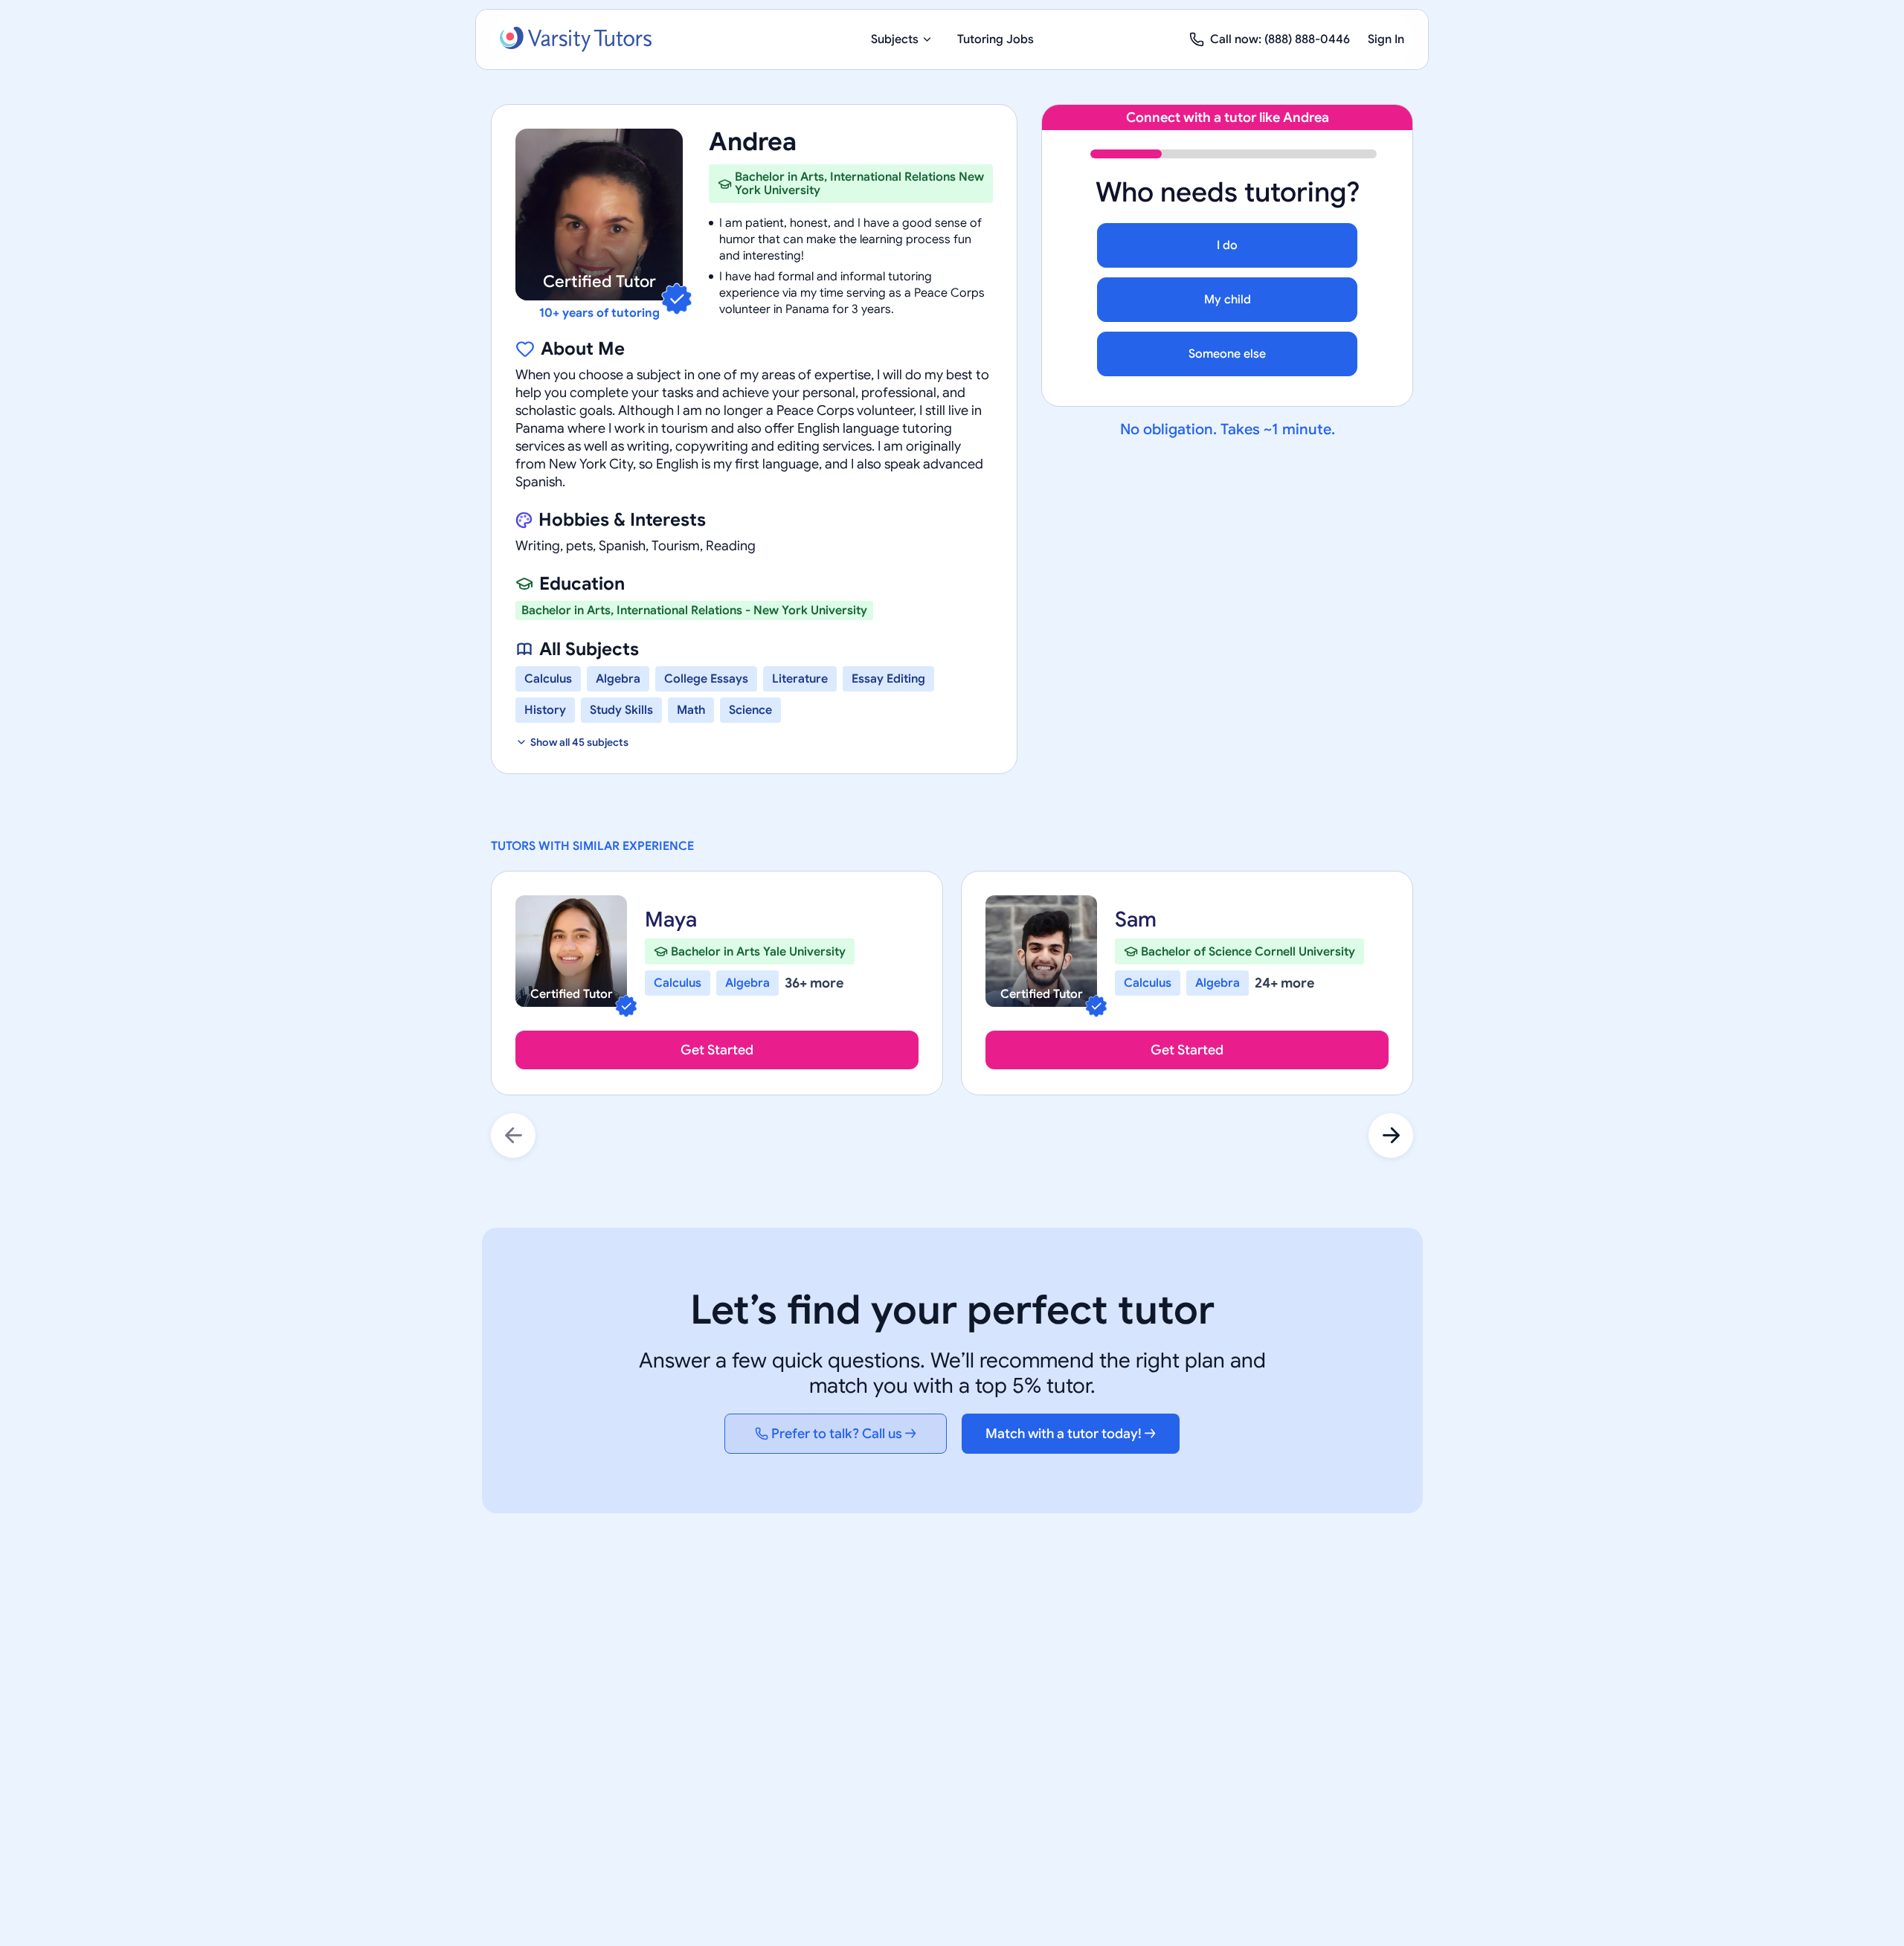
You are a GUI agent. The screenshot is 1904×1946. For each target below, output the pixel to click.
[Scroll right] (1391, 1135)
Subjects (895, 39)
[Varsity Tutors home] (576, 39)
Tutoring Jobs (996, 39)
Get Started (717, 1050)
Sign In (1386, 39)
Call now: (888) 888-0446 (1280, 39)
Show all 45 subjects (579, 742)
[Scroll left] (513, 1135)
